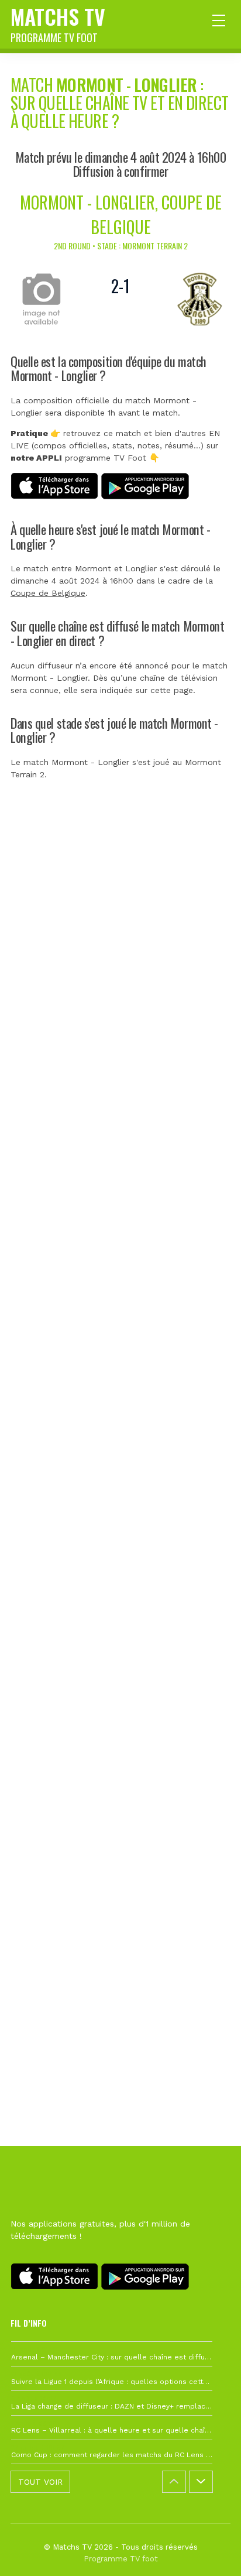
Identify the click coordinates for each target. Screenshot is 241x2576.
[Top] (209, 2550)
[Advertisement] (120, 1369)
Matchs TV (58, 23)
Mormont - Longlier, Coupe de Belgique (121, 215)
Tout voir (40, 2482)
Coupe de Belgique (48, 593)
